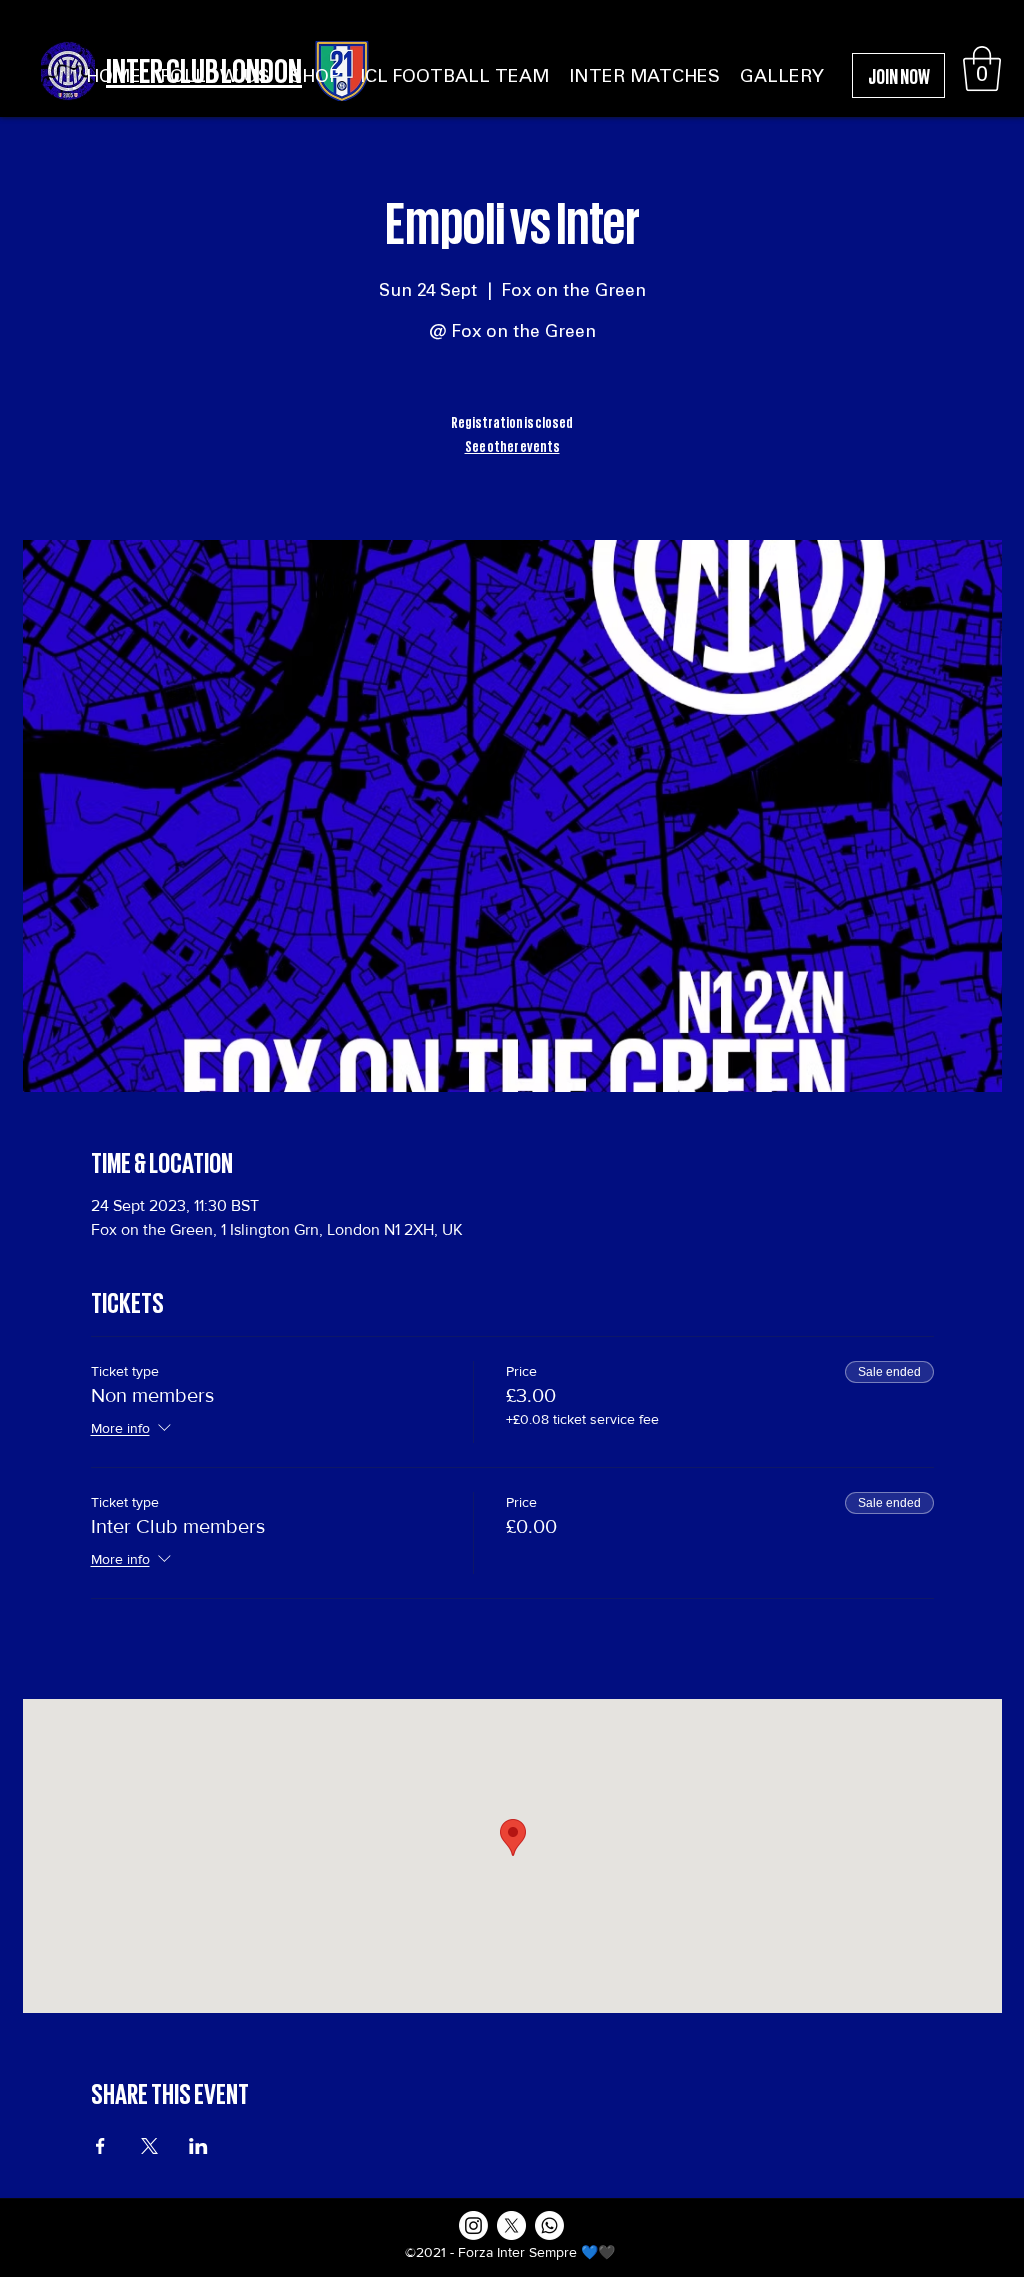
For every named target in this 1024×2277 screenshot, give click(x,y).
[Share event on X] (149, 2146)
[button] (982, 68)
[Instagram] (473, 2225)
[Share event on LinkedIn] (198, 2146)
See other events (512, 445)
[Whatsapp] (549, 2225)
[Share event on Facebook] (100, 2146)
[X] (511, 2225)
